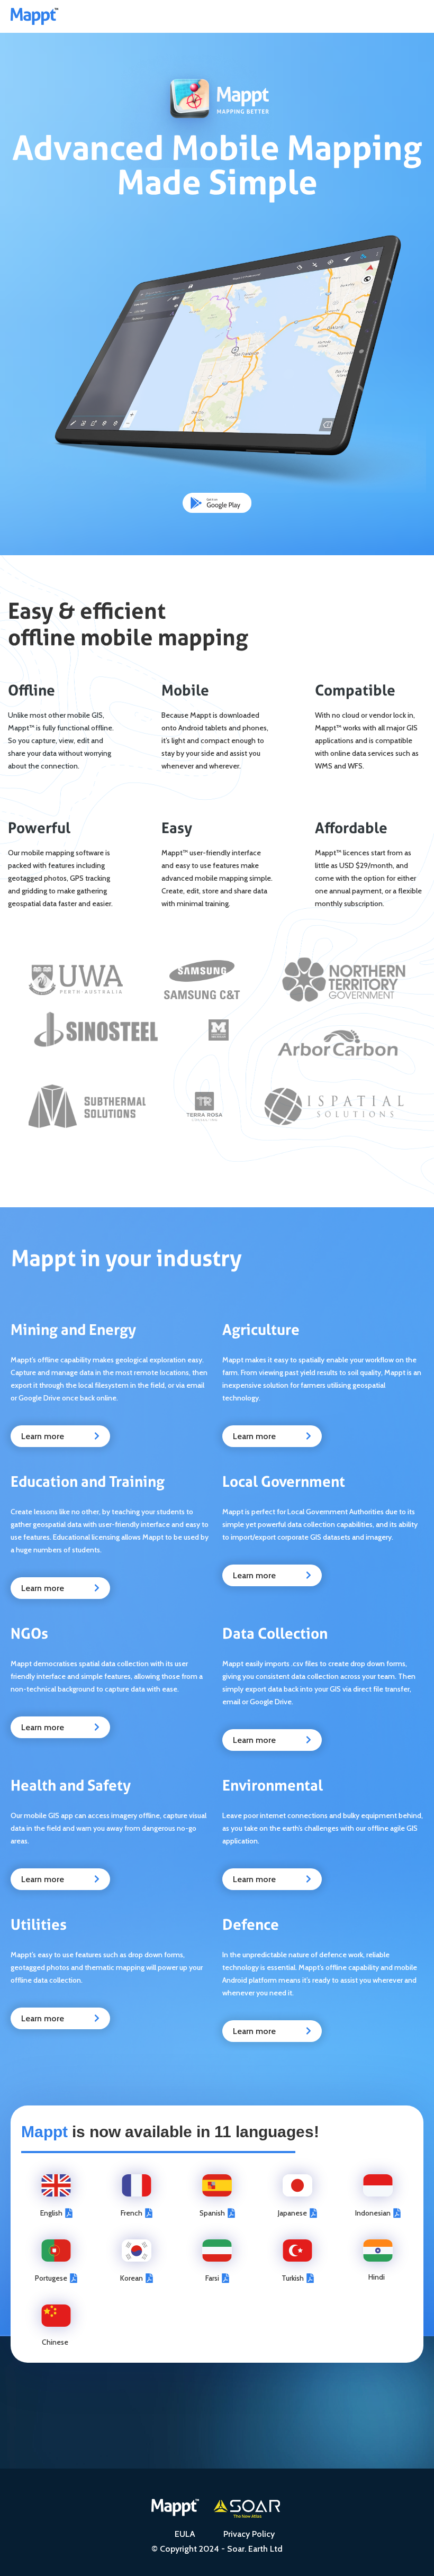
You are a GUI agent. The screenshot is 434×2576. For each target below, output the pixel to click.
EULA (185, 2534)
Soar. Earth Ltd (255, 2549)
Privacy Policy (249, 2534)
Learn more (60, 1436)
